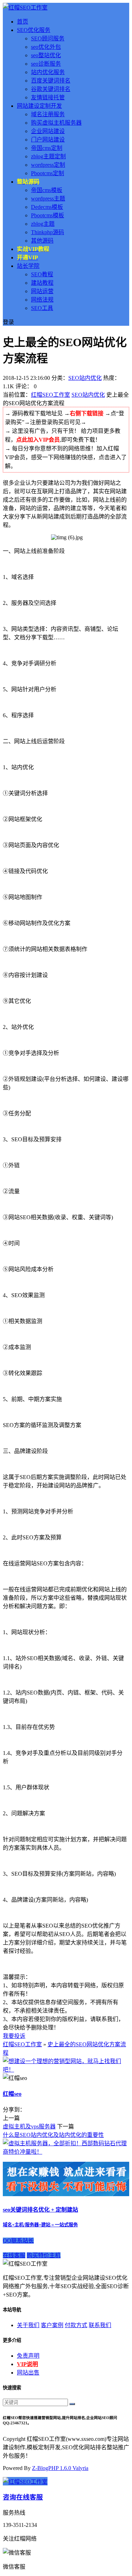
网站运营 (42, 291)
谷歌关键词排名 (51, 89)
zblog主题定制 (48, 156)
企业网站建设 (48, 131)
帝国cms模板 (47, 190)
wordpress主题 (48, 199)
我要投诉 (14, 2036)
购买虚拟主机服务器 (56, 123)
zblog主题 (43, 224)
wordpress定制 (48, 165)
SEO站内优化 (85, 378)
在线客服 (14, 2255)
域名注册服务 (48, 114)
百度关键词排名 (51, 81)
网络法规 (42, 300)
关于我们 (28, 2325)
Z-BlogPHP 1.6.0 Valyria (60, 2468)
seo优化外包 (46, 47)
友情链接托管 (48, 97)
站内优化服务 (48, 72)
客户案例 (52, 2325)
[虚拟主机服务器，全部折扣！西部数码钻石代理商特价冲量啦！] (66, 2152)
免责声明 (28, 2356)
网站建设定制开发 (39, 106)
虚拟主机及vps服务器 (29, 2126)
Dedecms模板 (47, 207)
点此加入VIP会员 (38, 440)
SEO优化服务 (34, 30)
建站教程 (42, 283)
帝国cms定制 (47, 148)
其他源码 (42, 241)
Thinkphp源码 (48, 232)
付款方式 (76, 2325)
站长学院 (28, 266)
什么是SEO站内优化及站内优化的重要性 (53, 2135)
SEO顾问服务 (48, 38)
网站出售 (28, 2373)
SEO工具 (42, 308)
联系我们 (100, 2325)
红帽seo (12, 2094)
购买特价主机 (44, 2255)
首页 (23, 22)
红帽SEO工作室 (51, 395)
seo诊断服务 (46, 64)
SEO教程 (42, 274)
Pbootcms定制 (48, 173)
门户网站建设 (48, 140)
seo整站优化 (46, 55)
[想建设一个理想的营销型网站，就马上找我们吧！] (66, 2070)
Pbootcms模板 (48, 215)
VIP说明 (27, 2364)
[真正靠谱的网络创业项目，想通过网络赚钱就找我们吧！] (66, 2194)
